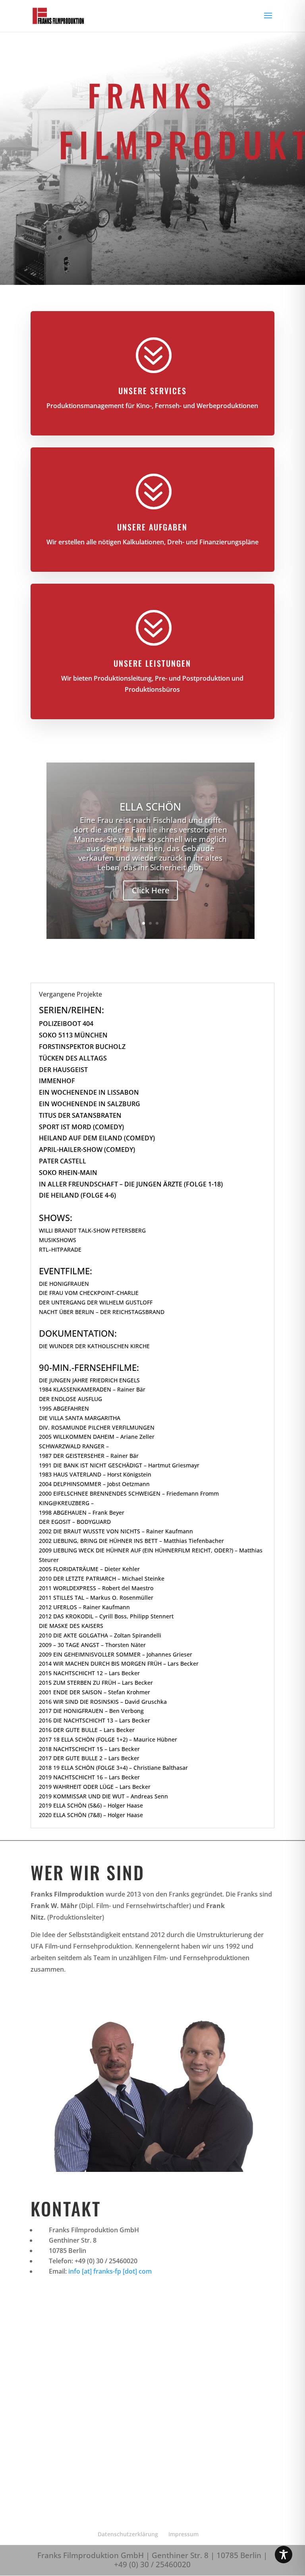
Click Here (151, 890)
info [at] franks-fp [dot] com (110, 2271)
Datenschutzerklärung (128, 2534)
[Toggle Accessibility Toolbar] (284, 2555)
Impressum (183, 2534)
